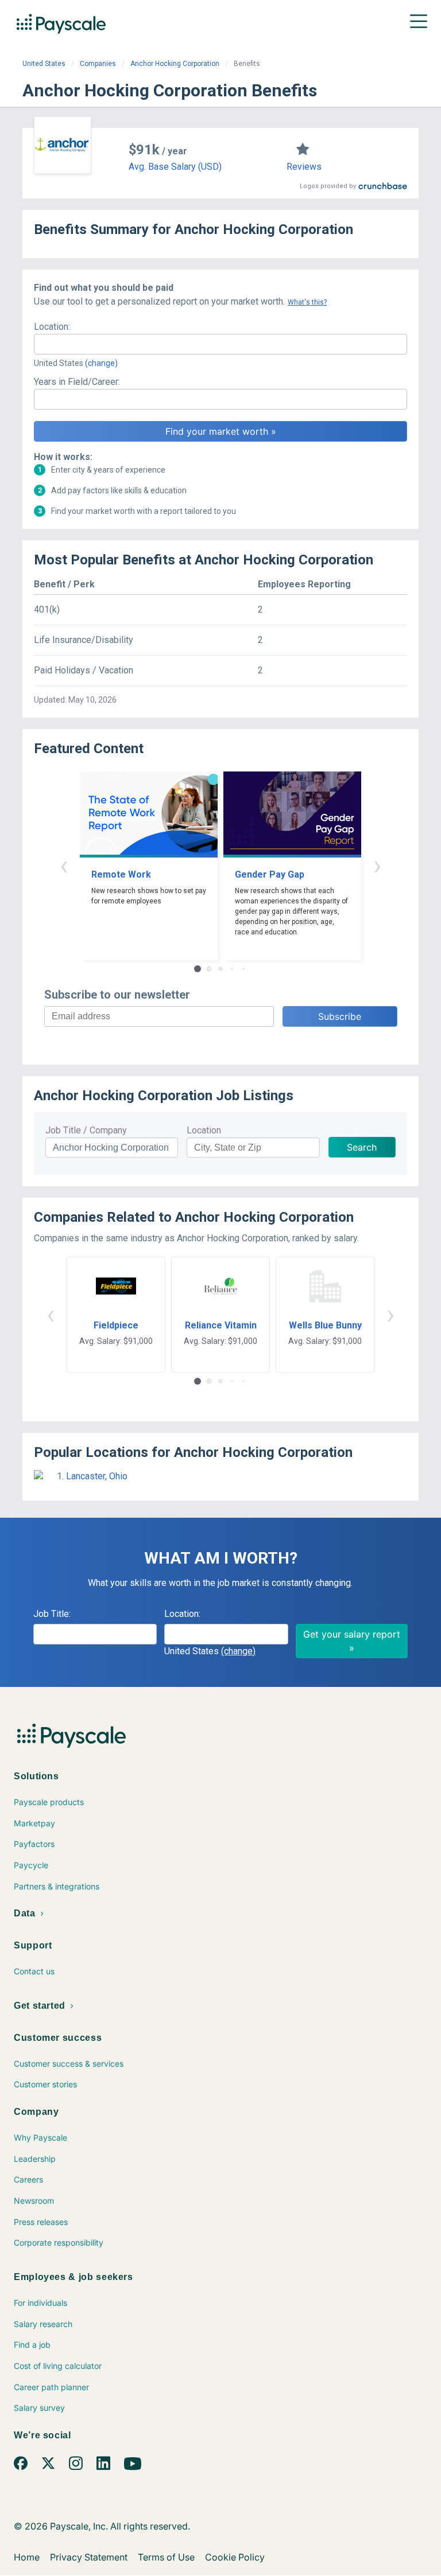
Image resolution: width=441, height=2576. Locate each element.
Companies (98, 64)
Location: (52, 327)
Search (362, 1147)
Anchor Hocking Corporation (175, 64)
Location (204, 1130)
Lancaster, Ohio (97, 1476)
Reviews (304, 167)
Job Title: (52, 1614)
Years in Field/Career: (77, 382)
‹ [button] (64, 865)
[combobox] (220, 344)
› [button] (377, 865)
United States (44, 64)
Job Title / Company (86, 1130)
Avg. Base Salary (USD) (175, 167)
